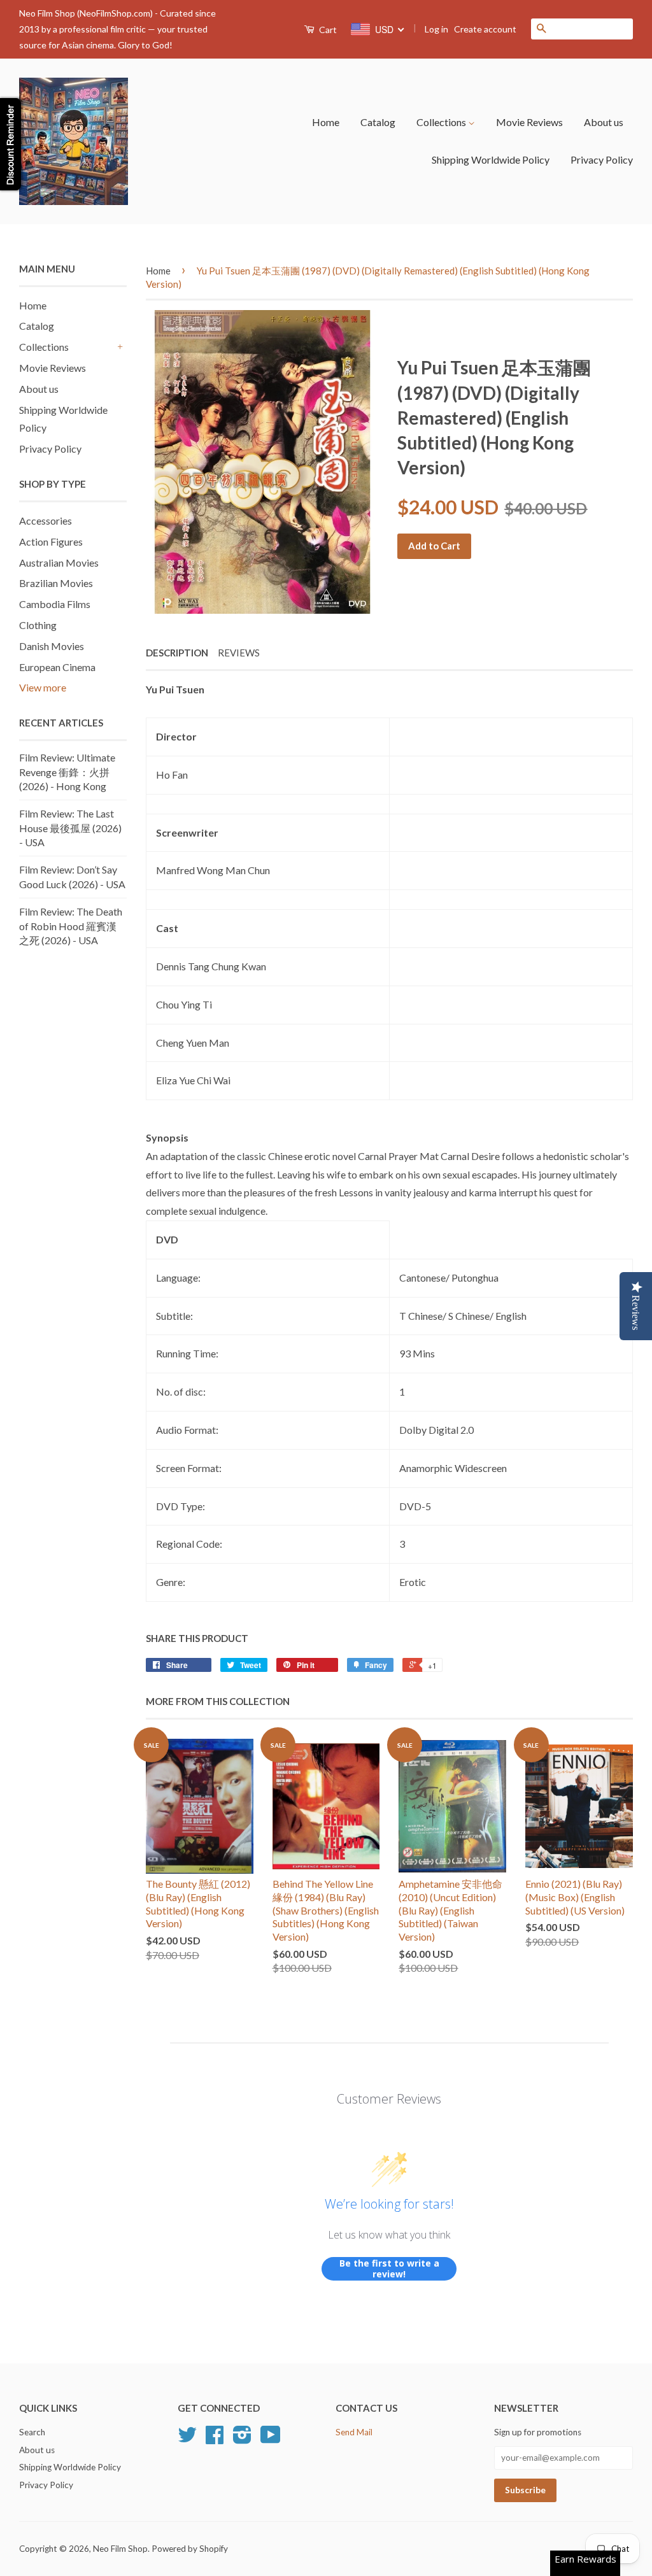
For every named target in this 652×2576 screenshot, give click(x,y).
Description (177, 653)
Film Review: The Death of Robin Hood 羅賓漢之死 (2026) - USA (71, 926)
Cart (327, 30)
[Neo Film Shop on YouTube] (271, 2439)
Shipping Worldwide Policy (491, 159)
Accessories (46, 520)
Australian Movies (59, 563)
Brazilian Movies (56, 583)
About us (604, 122)
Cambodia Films (55, 604)
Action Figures (51, 541)
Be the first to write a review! (389, 2269)
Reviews (239, 653)
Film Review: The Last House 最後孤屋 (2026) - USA (70, 828)
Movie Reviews (529, 122)
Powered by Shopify (190, 2549)
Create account (485, 29)
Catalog (378, 122)
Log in (436, 29)
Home (326, 122)
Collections (442, 122)
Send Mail (354, 2432)
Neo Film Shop (120, 2549)
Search (32, 2432)
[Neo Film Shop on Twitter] (187, 2439)
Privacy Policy (602, 159)
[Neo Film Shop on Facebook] (215, 2439)
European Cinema (57, 667)
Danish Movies (52, 646)
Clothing (38, 625)
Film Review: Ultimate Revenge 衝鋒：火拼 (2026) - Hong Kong (67, 772)
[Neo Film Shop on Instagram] (242, 2439)
